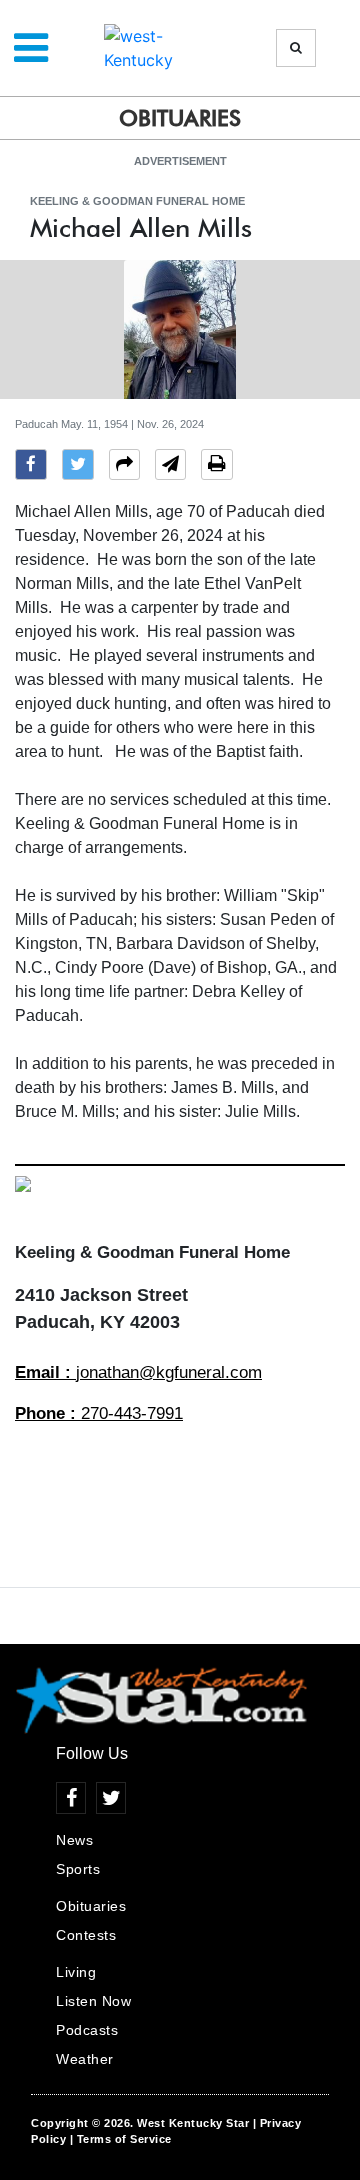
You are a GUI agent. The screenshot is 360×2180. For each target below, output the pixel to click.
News (74, 1840)
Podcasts (87, 2030)
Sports (78, 1869)
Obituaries (91, 1906)
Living (76, 1972)
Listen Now (93, 2001)
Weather (85, 2059)
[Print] (217, 467)
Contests (86, 1935)
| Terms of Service (121, 2139)
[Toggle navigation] (31, 48)
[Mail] (170, 467)
